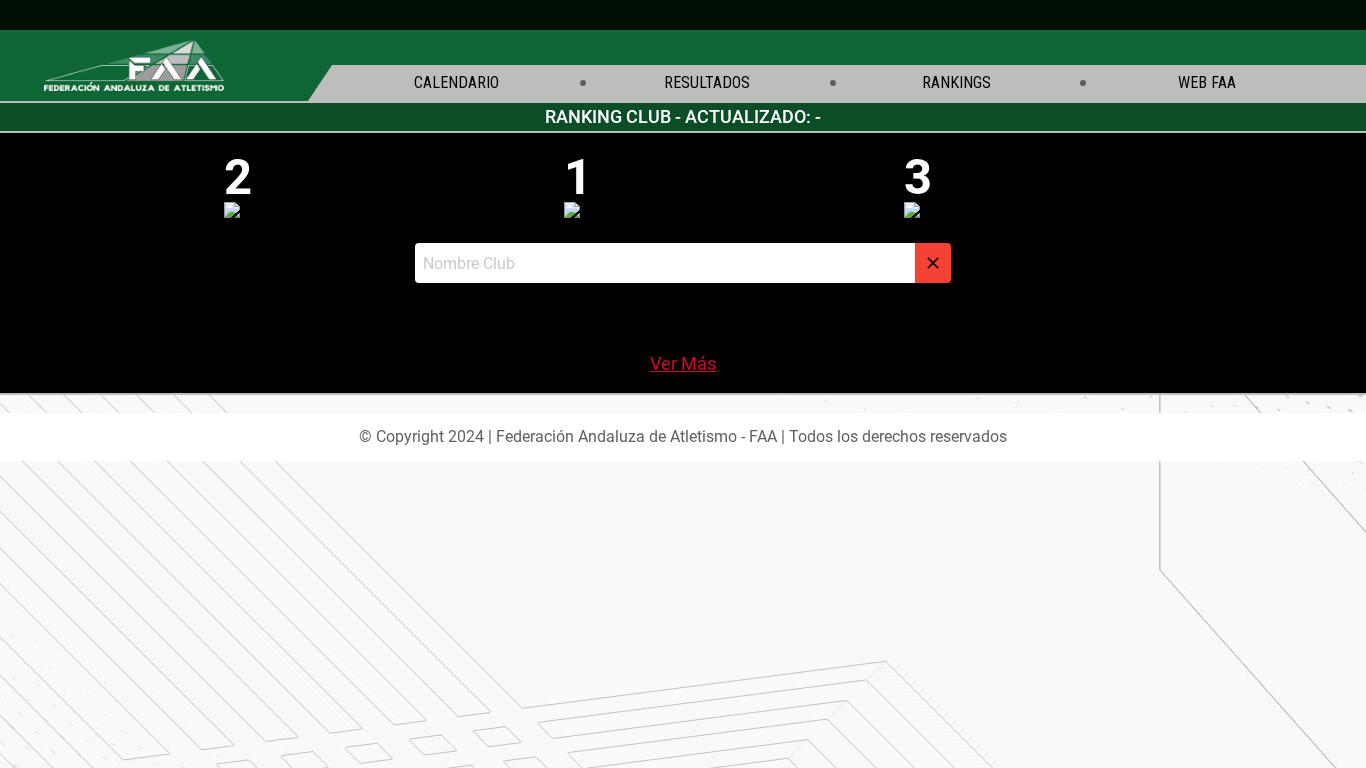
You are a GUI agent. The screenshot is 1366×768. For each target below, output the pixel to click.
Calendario (456, 83)
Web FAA (1207, 83)
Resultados (707, 83)
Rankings (956, 83)
